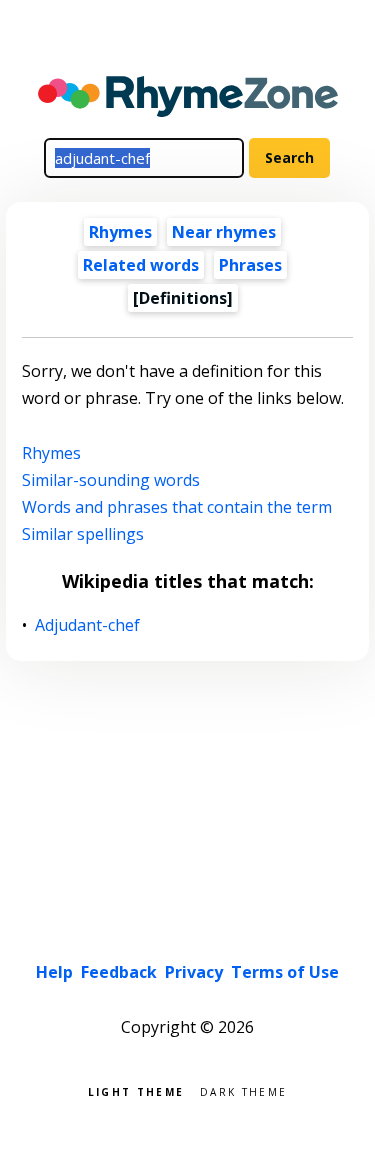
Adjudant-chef (88, 625)
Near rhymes (224, 232)
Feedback (119, 972)
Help (54, 972)
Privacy (194, 972)
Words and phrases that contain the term (177, 507)
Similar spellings (83, 534)
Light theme (136, 1090)
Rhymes (120, 232)
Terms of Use (285, 972)
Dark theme (243, 1090)
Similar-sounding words (111, 480)
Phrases (250, 265)
